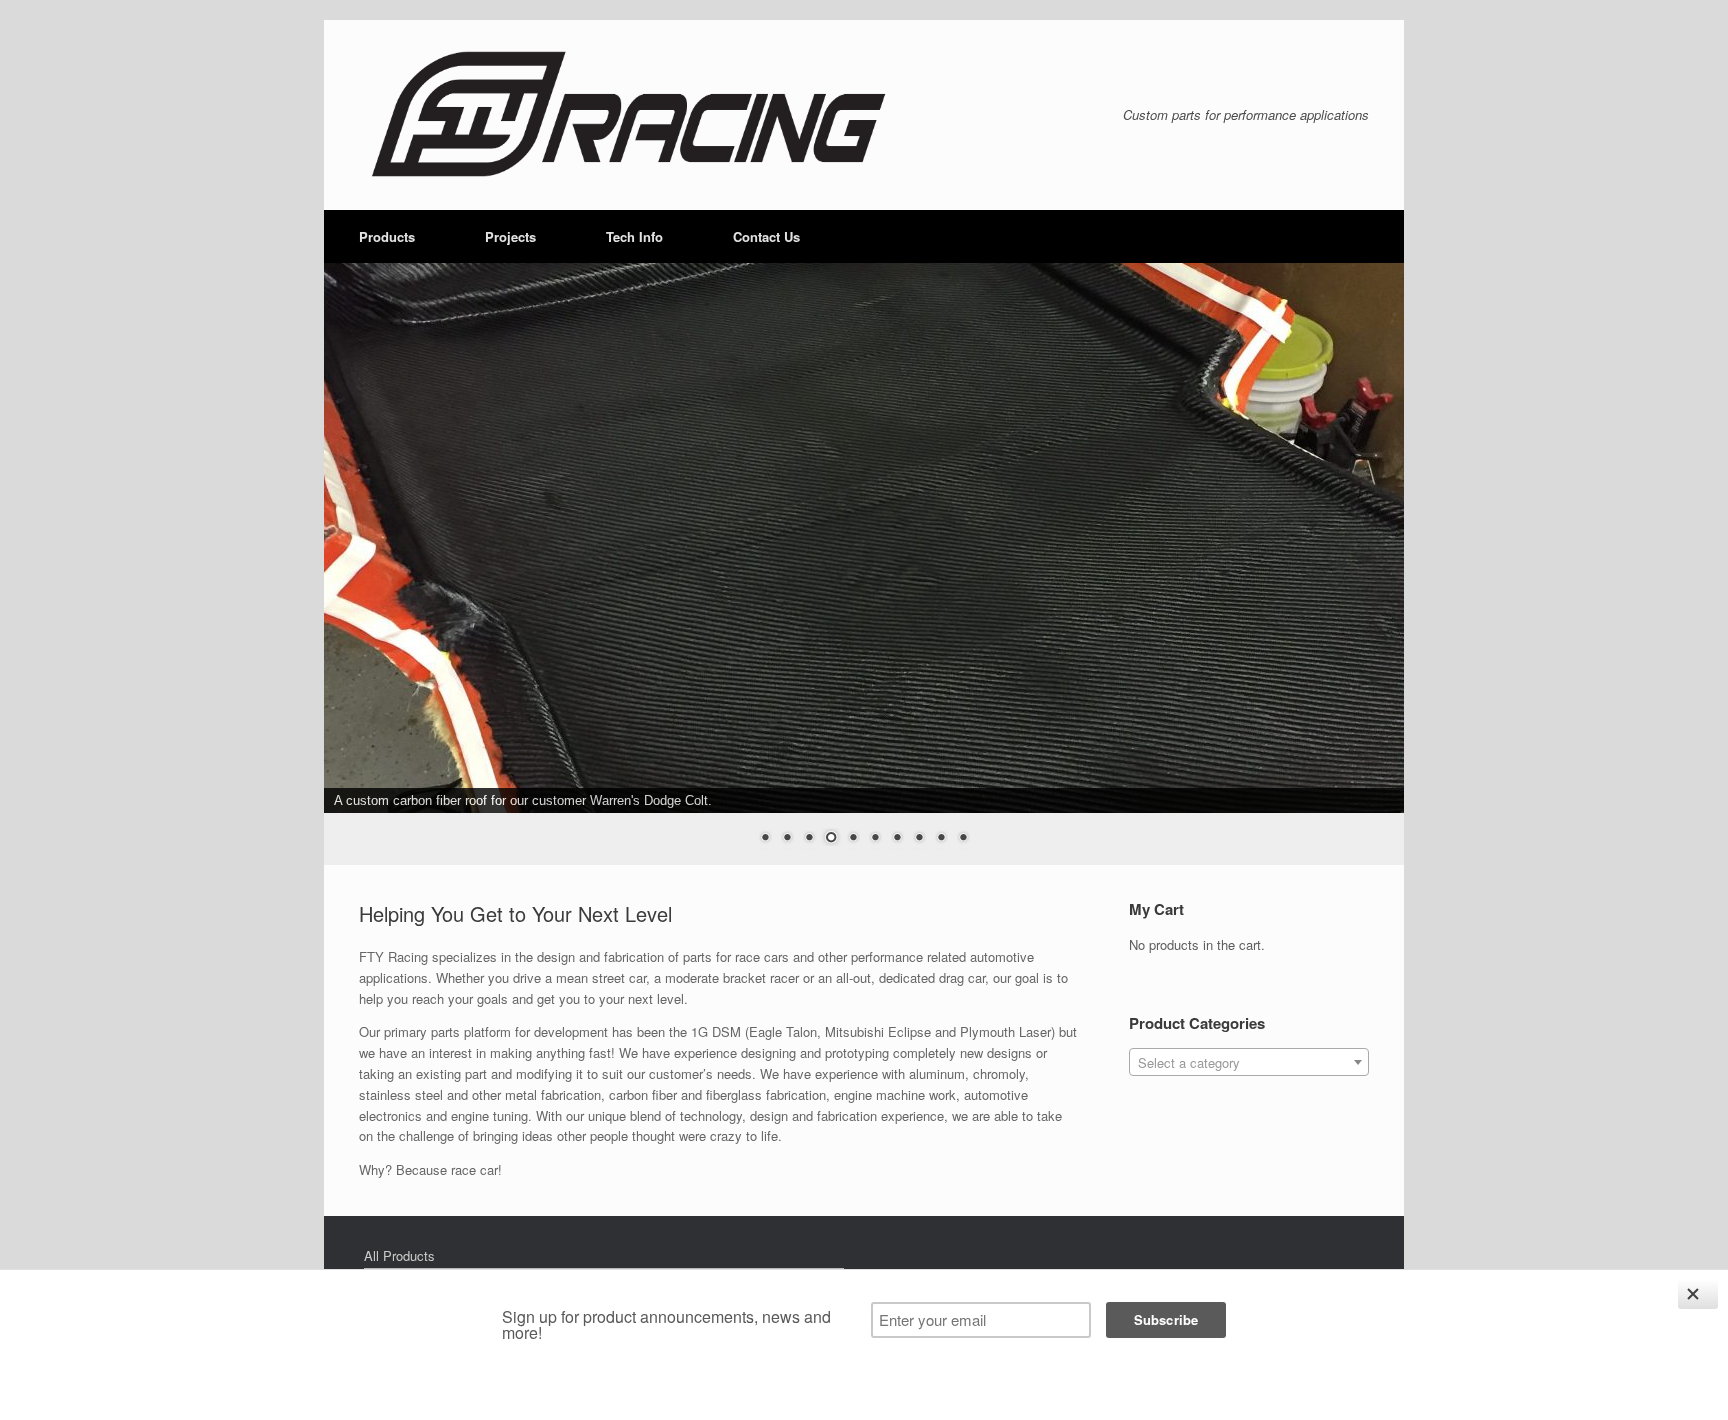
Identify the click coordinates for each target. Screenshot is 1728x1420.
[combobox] (1249, 1062)
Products (387, 236)
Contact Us (766, 236)
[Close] (1698, 1294)
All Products (399, 1255)
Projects (510, 236)
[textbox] (1249, 1063)
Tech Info (634, 236)
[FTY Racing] (625, 115)
